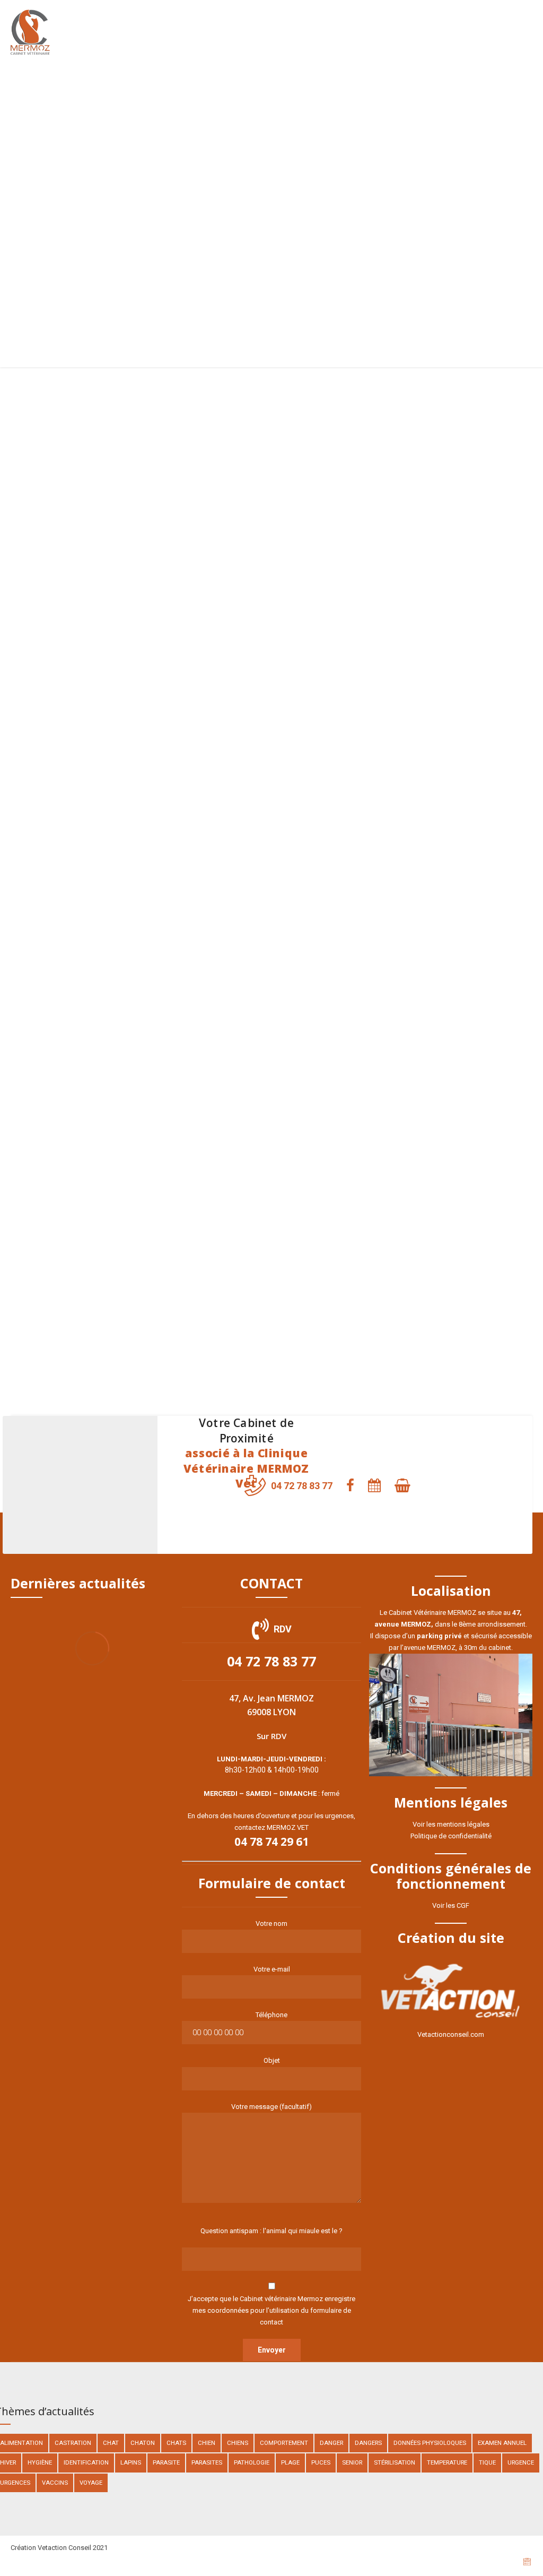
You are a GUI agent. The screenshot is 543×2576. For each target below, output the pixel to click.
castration (73, 2443)
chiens (238, 2443)
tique (487, 2462)
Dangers (368, 2443)
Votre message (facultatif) (271, 2107)
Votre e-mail (272, 1969)
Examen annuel (502, 2443)
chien (207, 2443)
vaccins (55, 2483)
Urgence (521, 2462)
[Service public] (74, 1251)
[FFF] (205, 693)
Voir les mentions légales (451, 1824)
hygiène (40, 2462)
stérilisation (395, 2462)
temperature (447, 2462)
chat (111, 2443)
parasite (166, 2462)
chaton (143, 2443)
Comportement (284, 2443)
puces (321, 2462)
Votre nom (271, 1924)
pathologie (252, 2462)
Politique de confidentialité (451, 1836)
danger (331, 2443)
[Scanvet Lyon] (338, 451)
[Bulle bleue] (205, 958)
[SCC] (74, 707)
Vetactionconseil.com (451, 2034)
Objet (272, 2060)
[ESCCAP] (469, 693)
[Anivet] (338, 1272)
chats (176, 2443)
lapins (131, 2462)
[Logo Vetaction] (451, 1992)
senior (352, 2462)
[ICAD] (74, 958)
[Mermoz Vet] (205, 451)
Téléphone (271, 2015)
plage (290, 2462)
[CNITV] (338, 722)
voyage (91, 2483)
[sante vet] (338, 958)
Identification (86, 2462)
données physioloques (430, 2443)
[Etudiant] (469, 973)
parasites (207, 2462)
